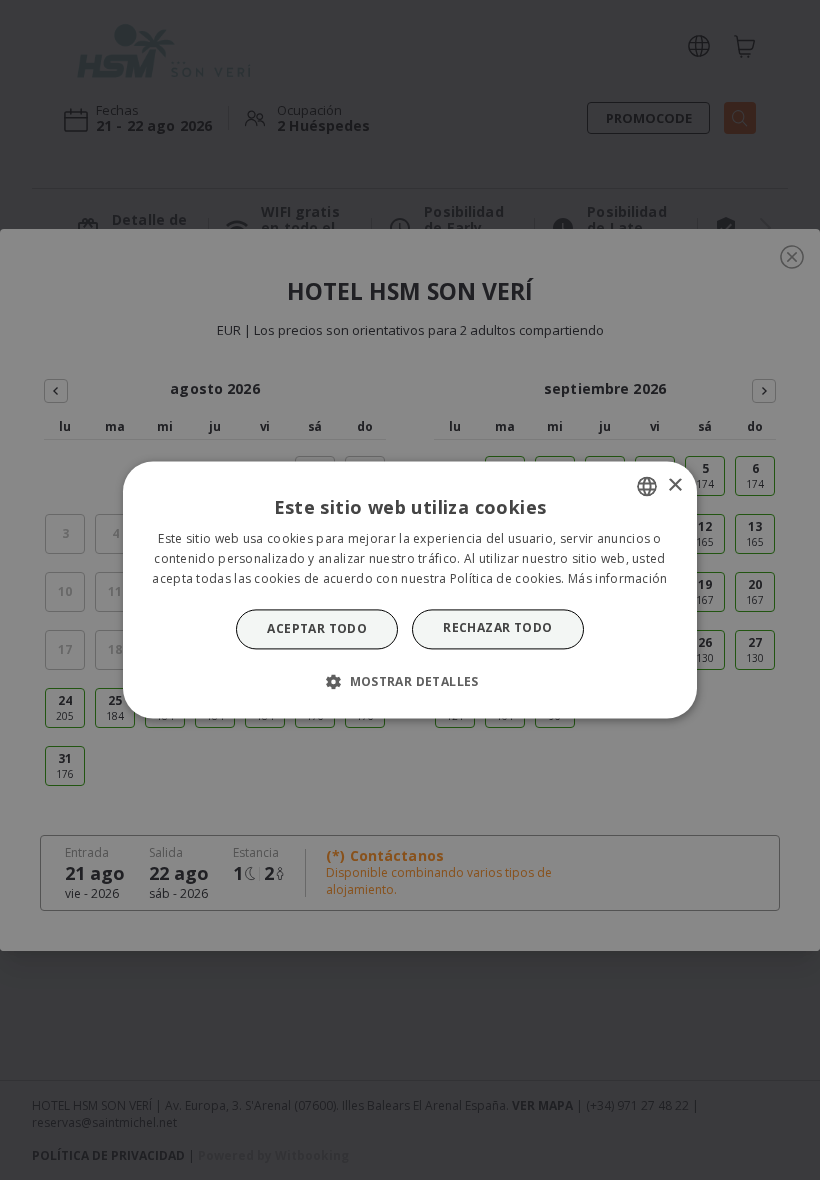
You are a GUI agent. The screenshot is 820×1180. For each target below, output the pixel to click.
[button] (410, 682)
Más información (618, 578)
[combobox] (647, 486)
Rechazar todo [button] (497, 627)
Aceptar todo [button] (317, 628)
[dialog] (410, 589)
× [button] (674, 485)
